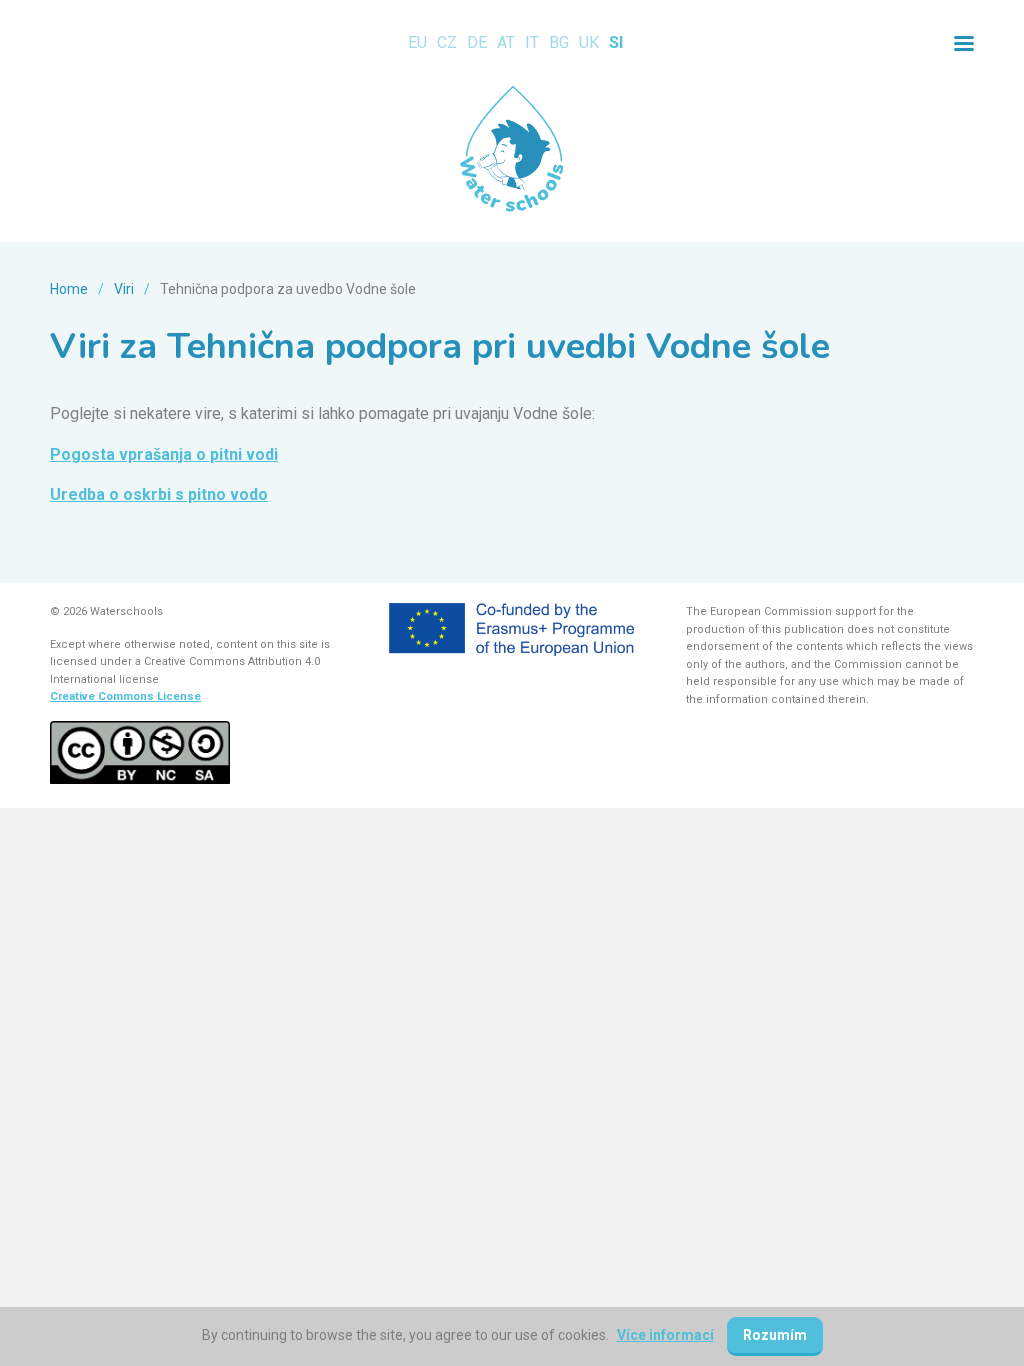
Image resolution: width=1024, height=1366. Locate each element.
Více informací (665, 1335)
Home (69, 289)
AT (506, 42)
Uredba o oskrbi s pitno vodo (159, 494)
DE (477, 42)
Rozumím (775, 1335)
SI (616, 42)
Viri (124, 289)
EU (417, 42)
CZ (447, 42)
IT (532, 42)
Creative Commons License (125, 696)
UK (589, 42)
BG (559, 42)
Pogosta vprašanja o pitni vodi (164, 454)
